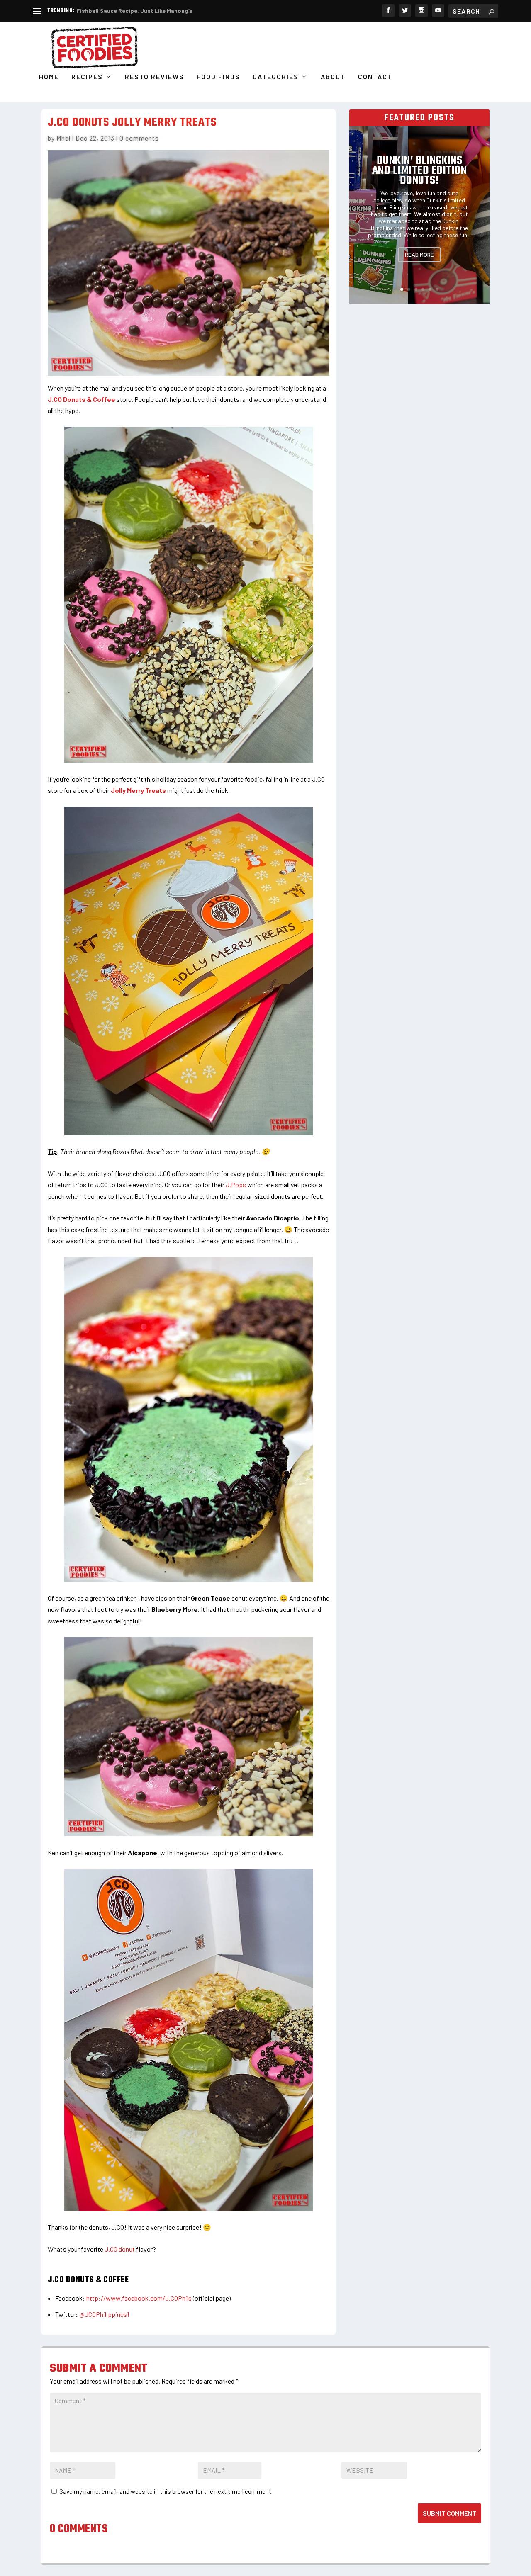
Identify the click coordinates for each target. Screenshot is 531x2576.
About (333, 77)
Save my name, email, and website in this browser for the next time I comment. (166, 2491)
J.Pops (236, 1185)
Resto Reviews (155, 77)
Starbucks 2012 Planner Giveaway (123, 11)
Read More (419, 254)
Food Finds (218, 77)
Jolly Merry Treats (138, 790)
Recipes (87, 77)
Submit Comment (449, 2513)
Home (49, 77)
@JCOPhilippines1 (104, 2314)
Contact (375, 77)
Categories (276, 77)
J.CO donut (120, 2249)
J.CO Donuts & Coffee (82, 399)
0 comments (139, 138)
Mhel (63, 138)
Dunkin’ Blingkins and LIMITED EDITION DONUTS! (420, 171)
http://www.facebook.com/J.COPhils (139, 2298)
